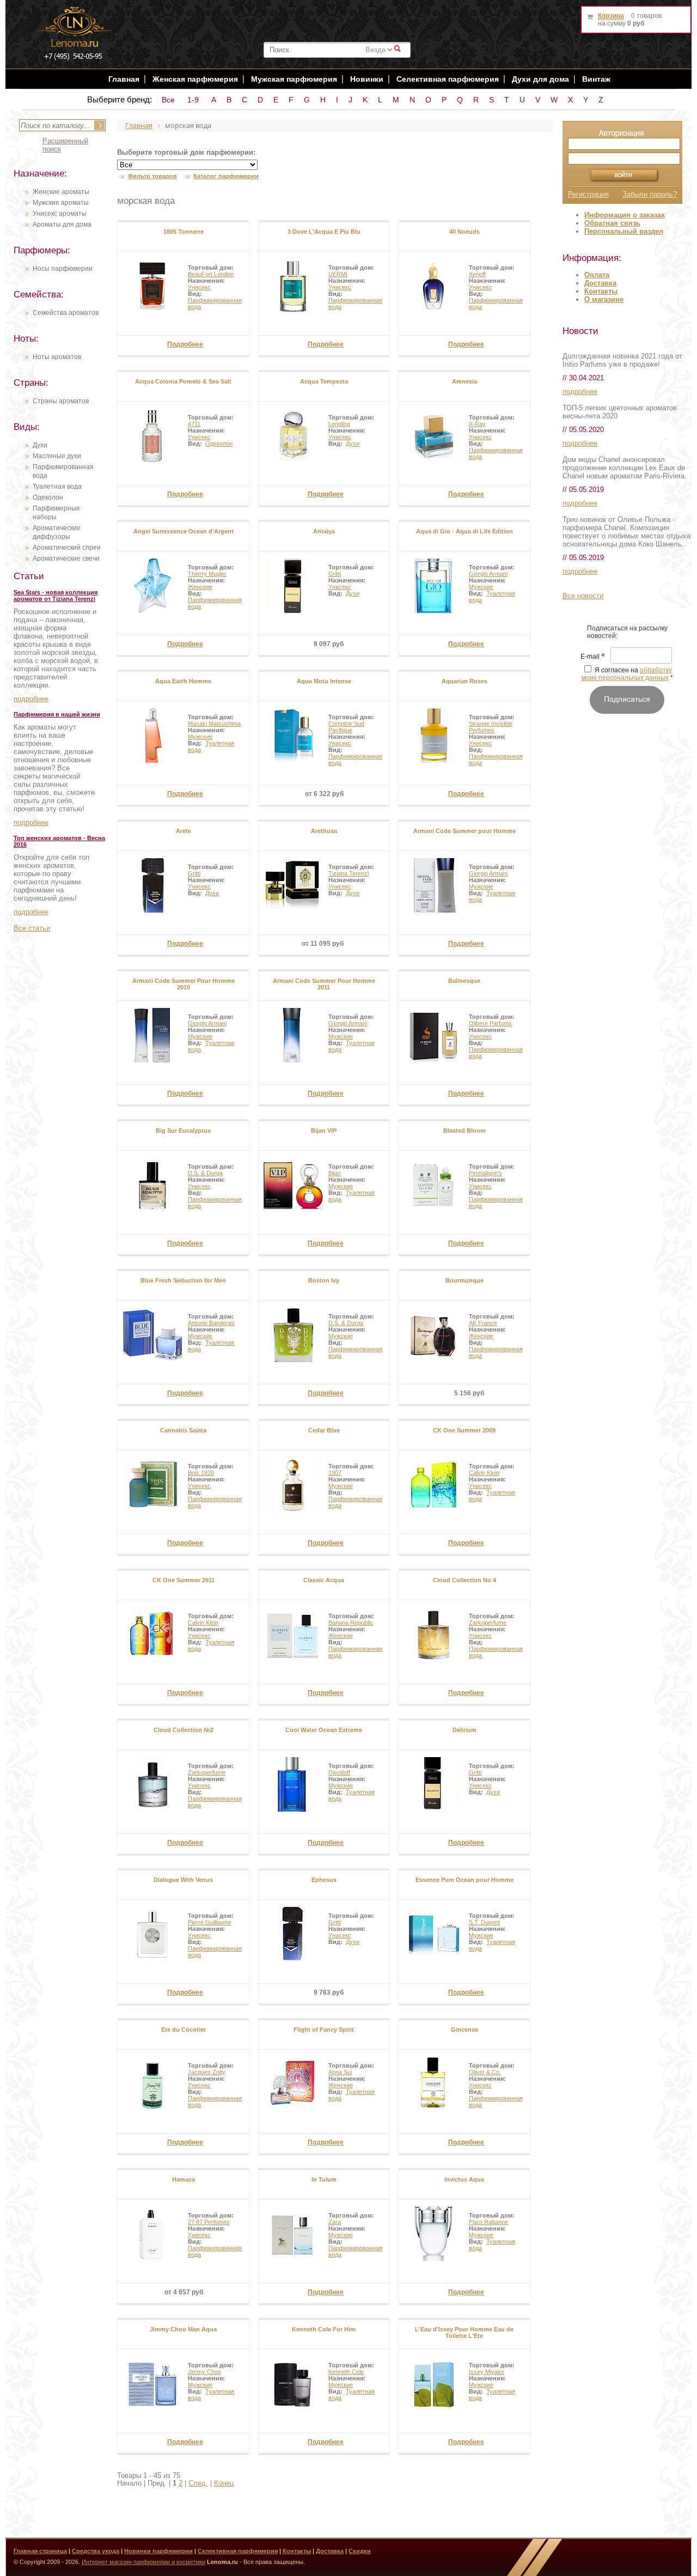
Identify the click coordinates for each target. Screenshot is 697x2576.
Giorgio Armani (488, 574)
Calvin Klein (484, 1473)
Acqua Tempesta (324, 381)
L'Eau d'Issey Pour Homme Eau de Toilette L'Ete (464, 2332)
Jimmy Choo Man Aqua (183, 2329)
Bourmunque (464, 1280)
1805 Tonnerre (184, 232)
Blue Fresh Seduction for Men (183, 1280)
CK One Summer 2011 (184, 1580)
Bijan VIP (324, 1131)
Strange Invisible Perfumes (491, 727)
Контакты (601, 291)
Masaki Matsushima (214, 724)
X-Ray (477, 424)
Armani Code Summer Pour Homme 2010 (184, 984)
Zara (335, 2222)
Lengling (339, 424)
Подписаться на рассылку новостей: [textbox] (627, 632)
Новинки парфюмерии (158, 2551)
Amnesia (464, 381)
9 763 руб (329, 1992)
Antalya (324, 531)
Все (168, 100)
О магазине (604, 299)
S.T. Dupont (484, 1922)
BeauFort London (211, 274)
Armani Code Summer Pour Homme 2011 (324, 984)
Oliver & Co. (485, 2072)
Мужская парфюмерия (294, 79)
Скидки (360, 2551)
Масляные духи (57, 456)
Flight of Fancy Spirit (324, 2030)
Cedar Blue (324, 1430)
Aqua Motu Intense (324, 681)
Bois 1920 (201, 1473)
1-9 (193, 100)
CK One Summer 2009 (464, 1430)
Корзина (611, 16)
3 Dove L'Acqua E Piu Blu (324, 232)
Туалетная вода (57, 487)
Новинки (368, 79)
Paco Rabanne (488, 2222)
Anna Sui (340, 2072)
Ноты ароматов (57, 357)
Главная (124, 79)
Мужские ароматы (61, 203)
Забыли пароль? (650, 194)
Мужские (481, 587)
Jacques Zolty (207, 2072)
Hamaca (184, 2179)
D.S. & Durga (205, 1173)
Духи (40, 445)
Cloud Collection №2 (184, 1730)
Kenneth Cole (346, 2372)
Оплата (597, 275)
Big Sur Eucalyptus (183, 1131)
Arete (184, 831)
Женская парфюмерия (195, 79)
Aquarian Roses (464, 681)
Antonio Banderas (211, 1323)
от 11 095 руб (323, 944)
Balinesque (464, 981)
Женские (200, 587)
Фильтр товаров (152, 176)
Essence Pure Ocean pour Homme (464, 1880)
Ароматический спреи (67, 548)
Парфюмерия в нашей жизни (57, 714)
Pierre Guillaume (210, 1922)
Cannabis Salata (183, 1430)
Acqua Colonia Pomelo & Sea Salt (183, 381)
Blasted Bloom (464, 1131)
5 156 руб (469, 1393)
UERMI (338, 274)
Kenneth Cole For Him (324, 2329)
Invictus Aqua (464, 2179)
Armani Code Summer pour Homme (464, 831)
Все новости (583, 596)
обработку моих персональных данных (627, 674)
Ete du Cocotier (184, 2030)
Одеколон (48, 497)
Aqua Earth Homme (183, 681)
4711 (194, 424)
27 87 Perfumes (209, 2222)
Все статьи (32, 928)
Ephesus (324, 1880)
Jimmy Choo (204, 2372)
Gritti (335, 574)
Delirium (464, 1730)
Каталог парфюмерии (226, 176)
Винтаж (596, 79)
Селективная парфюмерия (448, 79)
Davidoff (339, 1772)
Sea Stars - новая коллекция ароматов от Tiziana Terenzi (56, 596)
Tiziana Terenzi (348, 873)
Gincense (464, 2030)
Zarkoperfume (488, 1623)
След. (198, 2483)
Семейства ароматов (66, 313)
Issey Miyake (487, 2372)
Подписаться (627, 699)
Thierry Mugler (207, 574)
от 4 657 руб (184, 2292)
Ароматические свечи (66, 558)
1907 (335, 1473)
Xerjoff (477, 274)
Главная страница (40, 2551)
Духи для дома (540, 79)
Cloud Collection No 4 (464, 1580)
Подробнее (185, 344)
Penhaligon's (485, 1173)
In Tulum (324, 2179)
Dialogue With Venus (183, 1880)
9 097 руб (329, 644)
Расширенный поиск (65, 145)
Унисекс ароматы (60, 214)
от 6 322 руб (324, 794)
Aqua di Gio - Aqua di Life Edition (464, 531)
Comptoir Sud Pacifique (346, 727)
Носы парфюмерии (63, 269)
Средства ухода (96, 2551)
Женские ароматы (61, 192)
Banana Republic (351, 1623)
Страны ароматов (61, 401)
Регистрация (588, 194)
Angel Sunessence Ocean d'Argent (184, 531)
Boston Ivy (324, 1280)
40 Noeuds (464, 232)
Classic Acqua (324, 1580)
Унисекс (199, 287)
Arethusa (324, 831)
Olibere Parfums (490, 1023)
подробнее (31, 699)
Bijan (335, 1173)
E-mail (593, 657)
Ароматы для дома (62, 224)
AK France (483, 1323)
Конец (224, 2483)
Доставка (600, 283)
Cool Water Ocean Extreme (324, 1730)
